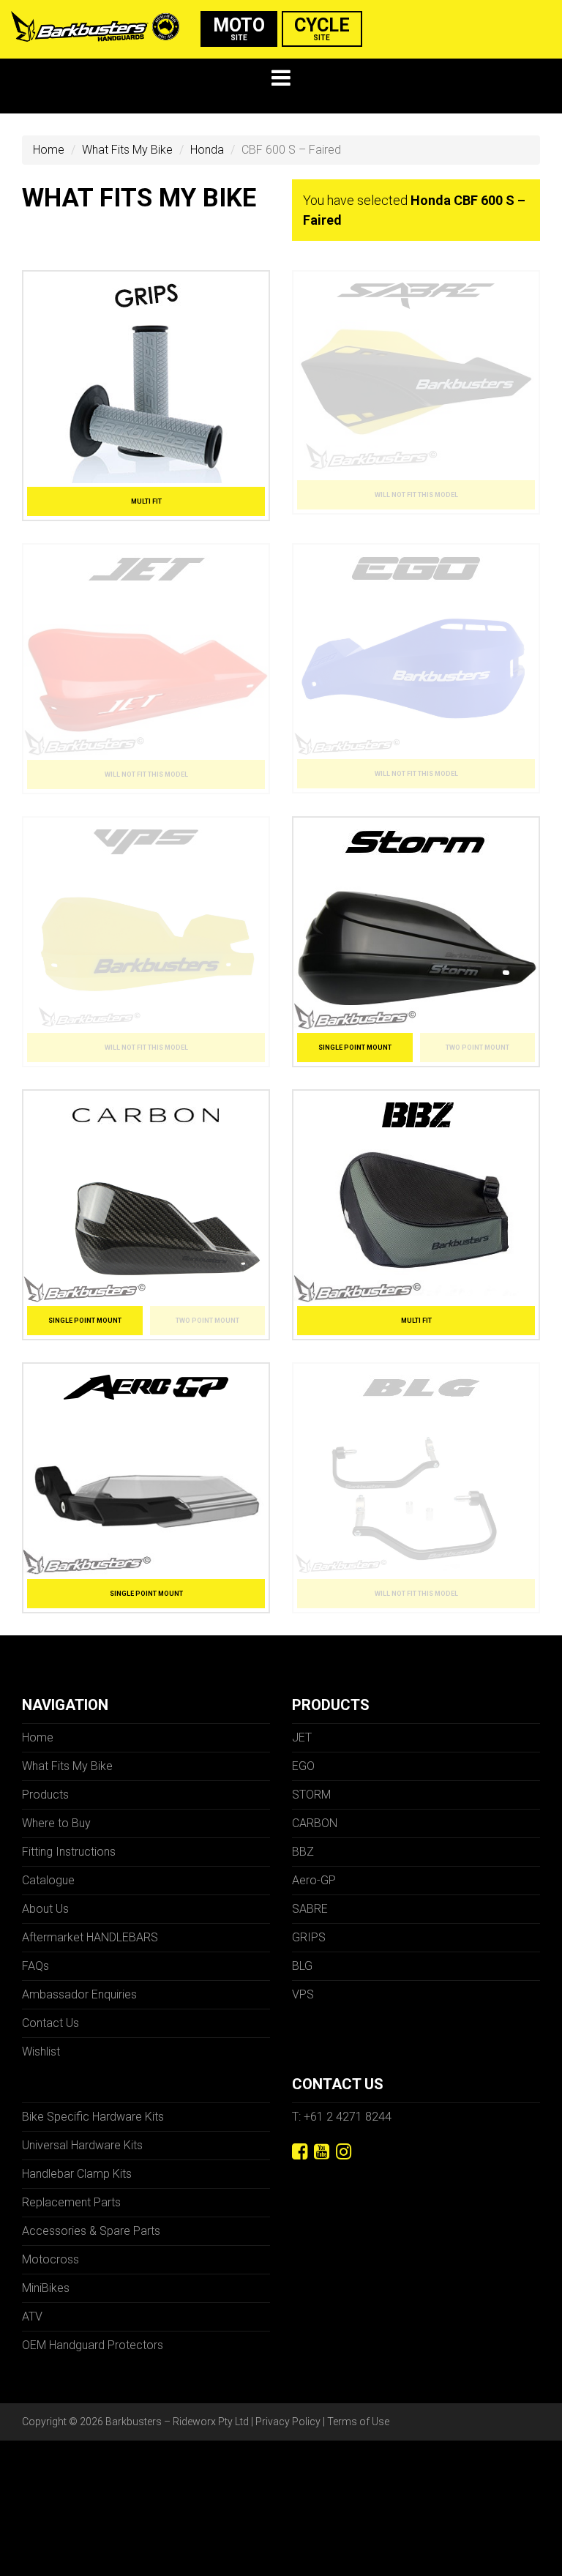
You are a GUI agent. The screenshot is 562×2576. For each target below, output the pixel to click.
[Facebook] (300, 2152)
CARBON (315, 1823)
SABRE (310, 1909)
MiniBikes (46, 2288)
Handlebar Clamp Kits (77, 2174)
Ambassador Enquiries (79, 1994)
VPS (303, 1994)
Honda (207, 150)
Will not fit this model (416, 495)
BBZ (303, 1852)
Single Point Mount (355, 1048)
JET (302, 1737)
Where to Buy (56, 1823)
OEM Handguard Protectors (93, 2345)
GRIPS (309, 1937)
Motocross (50, 2259)
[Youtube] (322, 2152)
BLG (302, 1966)
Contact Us (50, 2023)
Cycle (322, 28)
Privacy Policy (288, 2422)
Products (45, 1795)
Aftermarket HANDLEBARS (90, 1937)
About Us (45, 1909)
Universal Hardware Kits (82, 2145)
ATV (32, 2316)
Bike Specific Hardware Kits (93, 2117)
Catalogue (48, 1880)
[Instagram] (344, 2152)
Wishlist (41, 2052)
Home (49, 150)
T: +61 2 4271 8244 (342, 2117)
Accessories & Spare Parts (91, 2231)
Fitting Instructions (69, 1852)
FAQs (35, 1966)
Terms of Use (358, 2422)
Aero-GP (314, 1880)
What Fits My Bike (127, 150)
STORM (311, 1795)
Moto (239, 28)
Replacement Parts (71, 2202)
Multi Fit (146, 501)
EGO (303, 1766)
